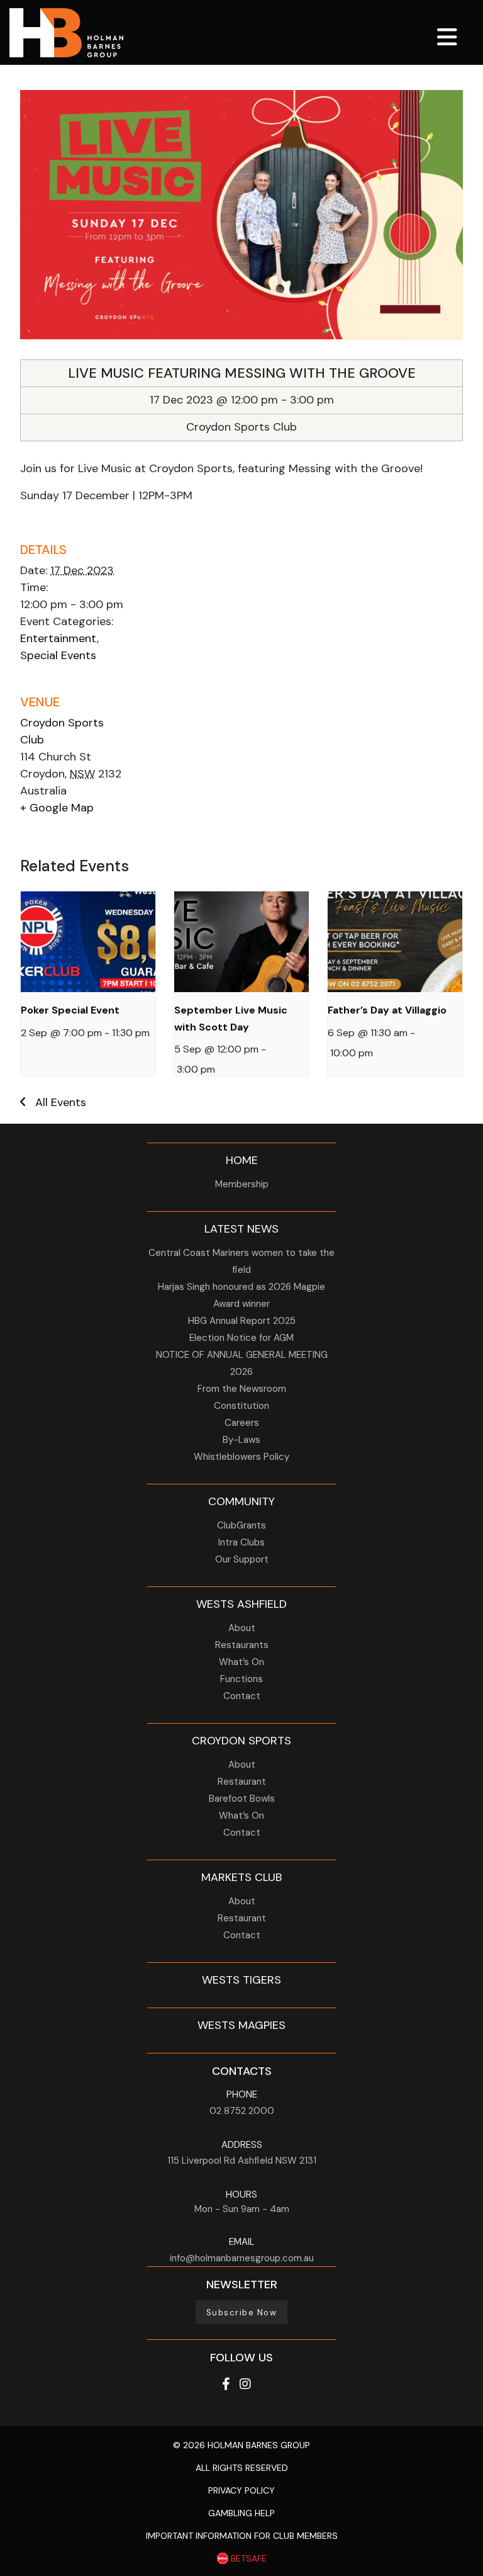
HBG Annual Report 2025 (242, 1321)
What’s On (241, 1662)
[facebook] (227, 2384)
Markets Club (241, 1877)
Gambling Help (241, 2513)
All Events (61, 1102)
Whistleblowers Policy (241, 1457)
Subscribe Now (242, 2313)
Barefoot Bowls (242, 1799)
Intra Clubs (241, 1542)
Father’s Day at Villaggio (387, 1010)
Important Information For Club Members (242, 2536)
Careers (242, 1423)
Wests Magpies (241, 2025)
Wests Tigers (241, 1980)
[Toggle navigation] (447, 36)
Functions (241, 1679)
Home (242, 1160)
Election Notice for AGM (241, 1338)
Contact (242, 1696)
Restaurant (242, 1782)
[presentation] (88, 942)
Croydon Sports (241, 1741)
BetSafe (247, 2558)
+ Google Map (57, 808)
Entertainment (58, 638)
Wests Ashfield (241, 1604)
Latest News (241, 1229)
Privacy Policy (241, 2490)
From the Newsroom (242, 1389)
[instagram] (245, 2384)
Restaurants (242, 1645)
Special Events (58, 655)
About (242, 1628)
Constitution (241, 1406)
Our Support (242, 1559)
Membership (242, 1184)
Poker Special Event (70, 1010)
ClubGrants (241, 1525)
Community (241, 1501)
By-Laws (241, 1440)
